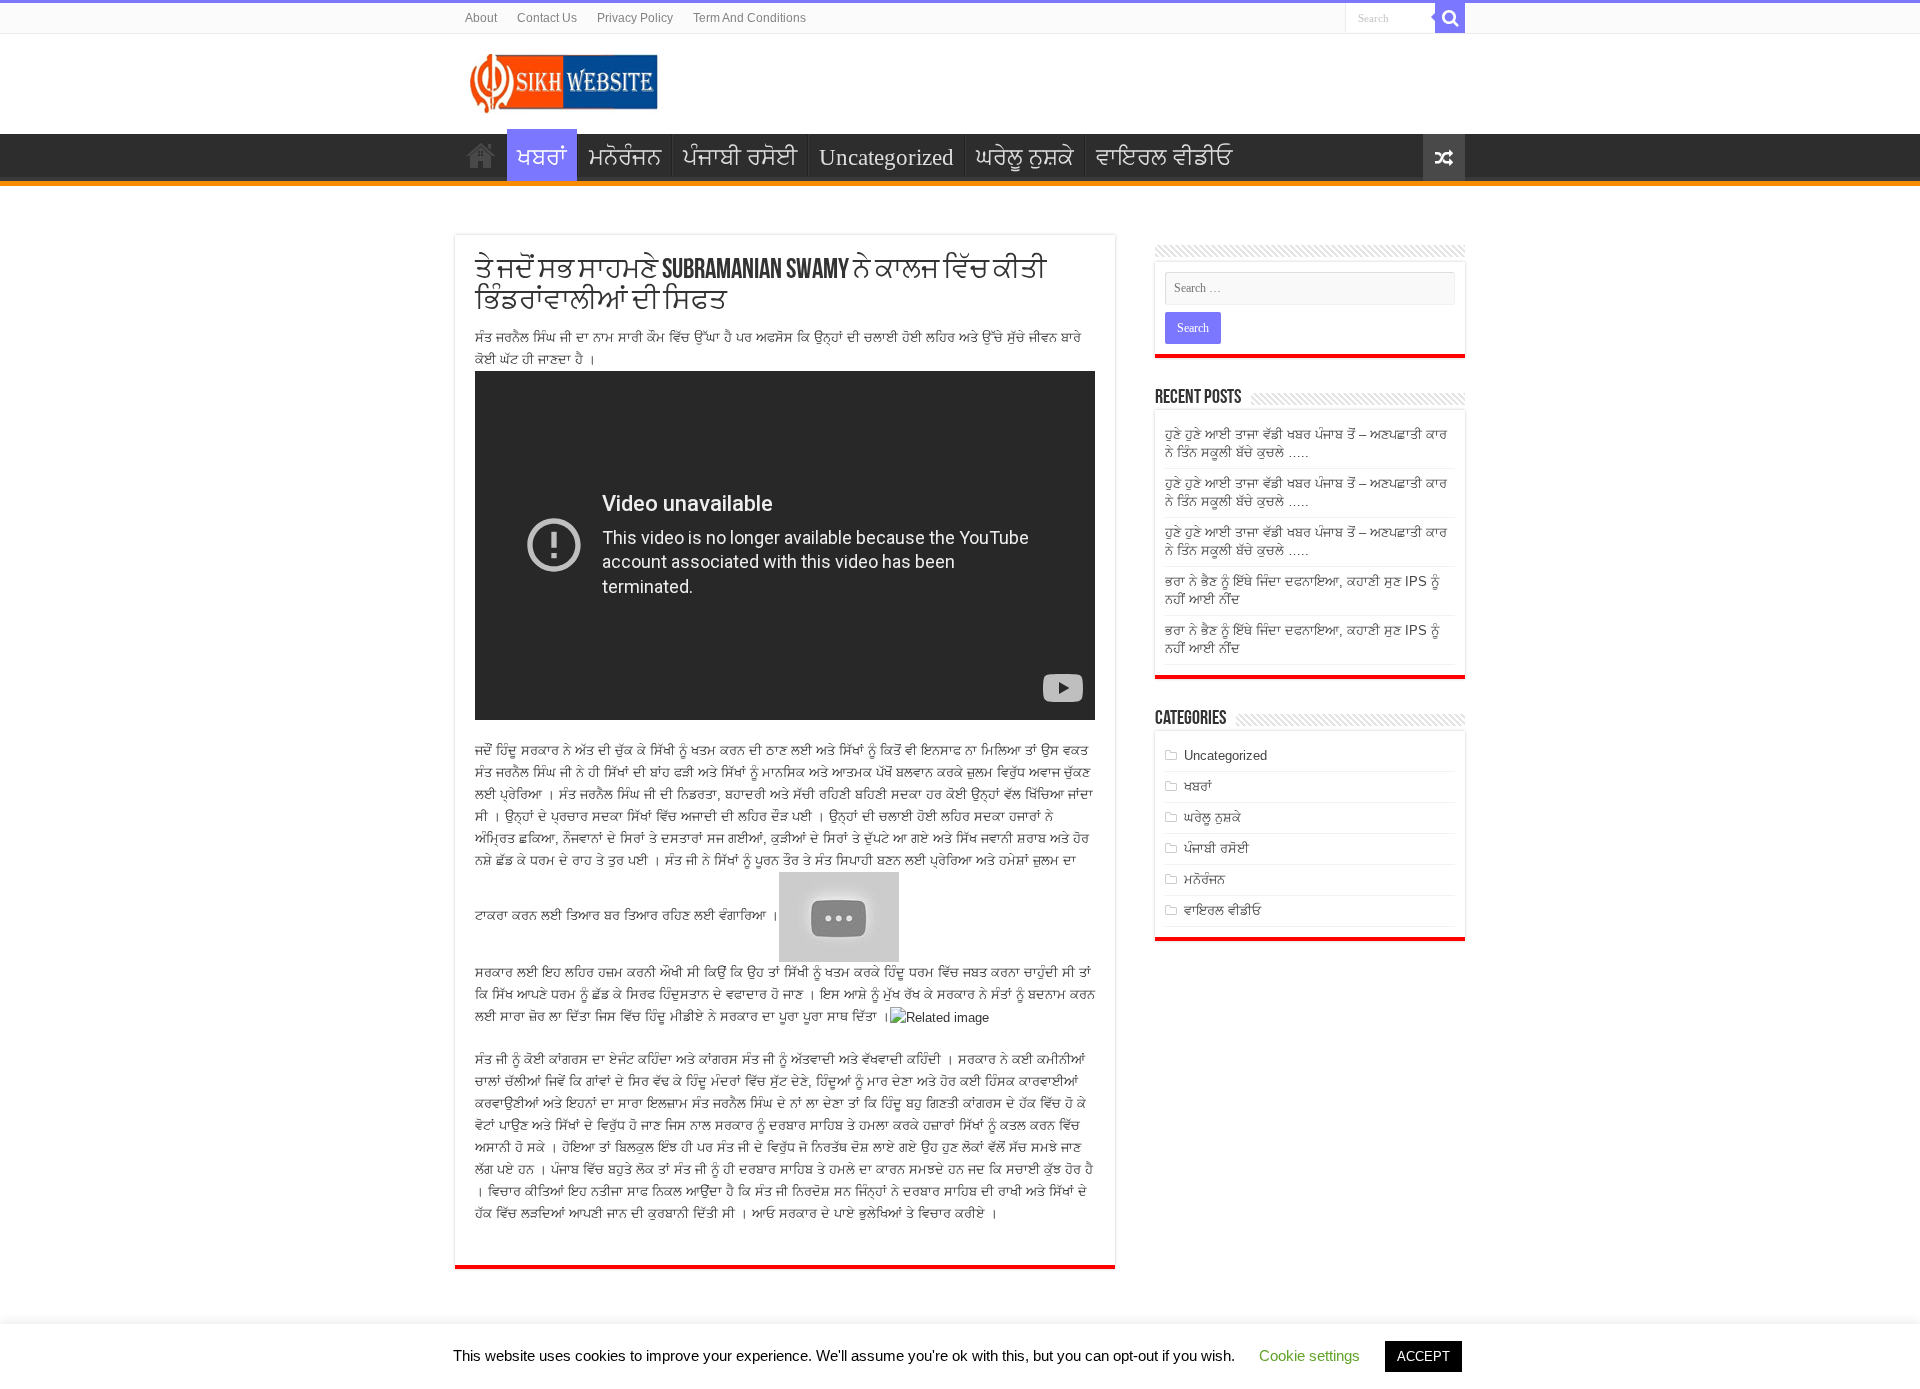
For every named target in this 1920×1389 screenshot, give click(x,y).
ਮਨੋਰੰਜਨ (625, 157)
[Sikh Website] (565, 80)
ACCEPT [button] (1423, 1356)
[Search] (1450, 18)
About (481, 18)
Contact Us (547, 18)
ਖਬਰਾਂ (542, 157)
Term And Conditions (749, 18)
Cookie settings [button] (1309, 1355)
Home (481, 155)
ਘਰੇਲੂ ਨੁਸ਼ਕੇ (1025, 157)
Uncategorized (886, 157)
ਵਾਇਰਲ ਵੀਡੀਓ (1164, 157)
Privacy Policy (635, 18)
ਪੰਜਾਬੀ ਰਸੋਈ (740, 157)
